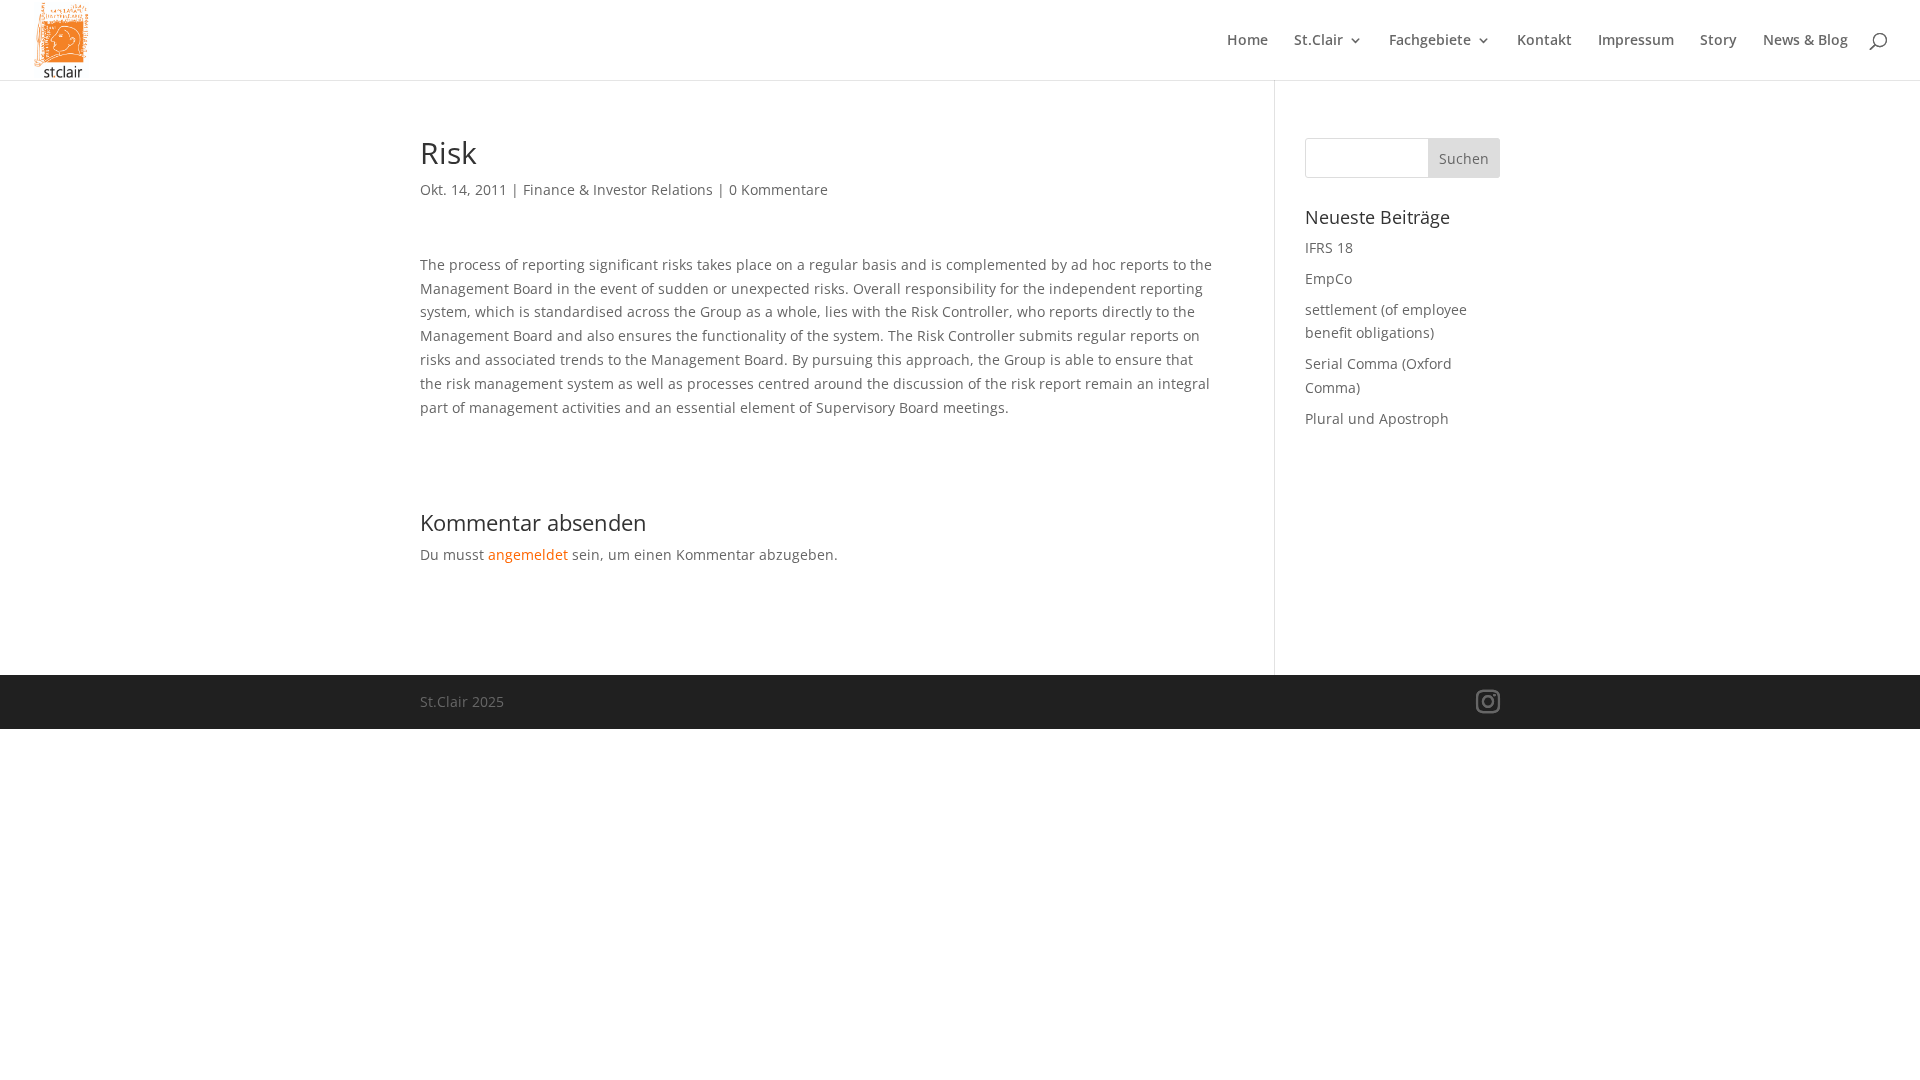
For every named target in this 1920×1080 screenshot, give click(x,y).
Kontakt (1544, 41)
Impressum (1636, 41)
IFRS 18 (1329, 247)
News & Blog (1805, 41)
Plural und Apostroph (1377, 418)
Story (1718, 41)
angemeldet (528, 554)
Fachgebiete (1430, 41)
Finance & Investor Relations (618, 189)
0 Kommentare (778, 189)
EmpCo (1328, 278)
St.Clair (1318, 41)
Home (1247, 41)
